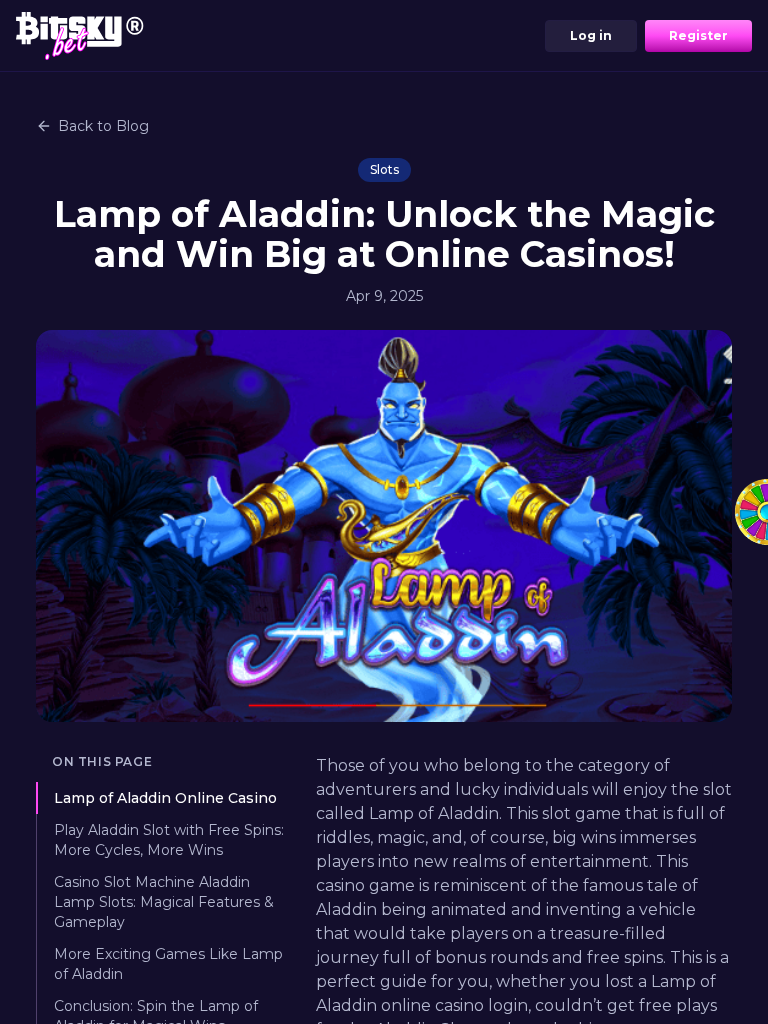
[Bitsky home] (80, 35)
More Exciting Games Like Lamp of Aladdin (168, 964)
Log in (591, 35)
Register (698, 35)
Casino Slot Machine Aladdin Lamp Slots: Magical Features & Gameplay (164, 902)
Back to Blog (103, 126)
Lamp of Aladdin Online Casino (165, 798)
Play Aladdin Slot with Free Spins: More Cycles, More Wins (169, 840)
